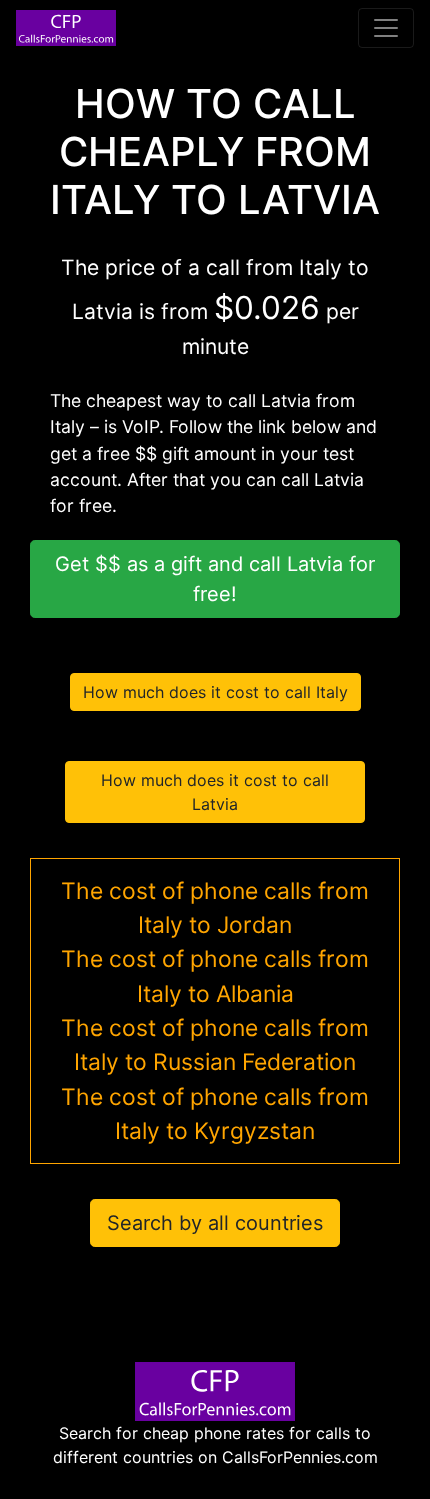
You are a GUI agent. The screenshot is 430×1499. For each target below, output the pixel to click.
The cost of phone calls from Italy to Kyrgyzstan (215, 1114)
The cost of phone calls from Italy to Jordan (215, 908)
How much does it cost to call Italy (215, 692)
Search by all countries (215, 1223)
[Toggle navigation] (386, 28)
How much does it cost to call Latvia (215, 792)
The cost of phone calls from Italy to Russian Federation (215, 1045)
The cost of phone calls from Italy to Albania (215, 976)
